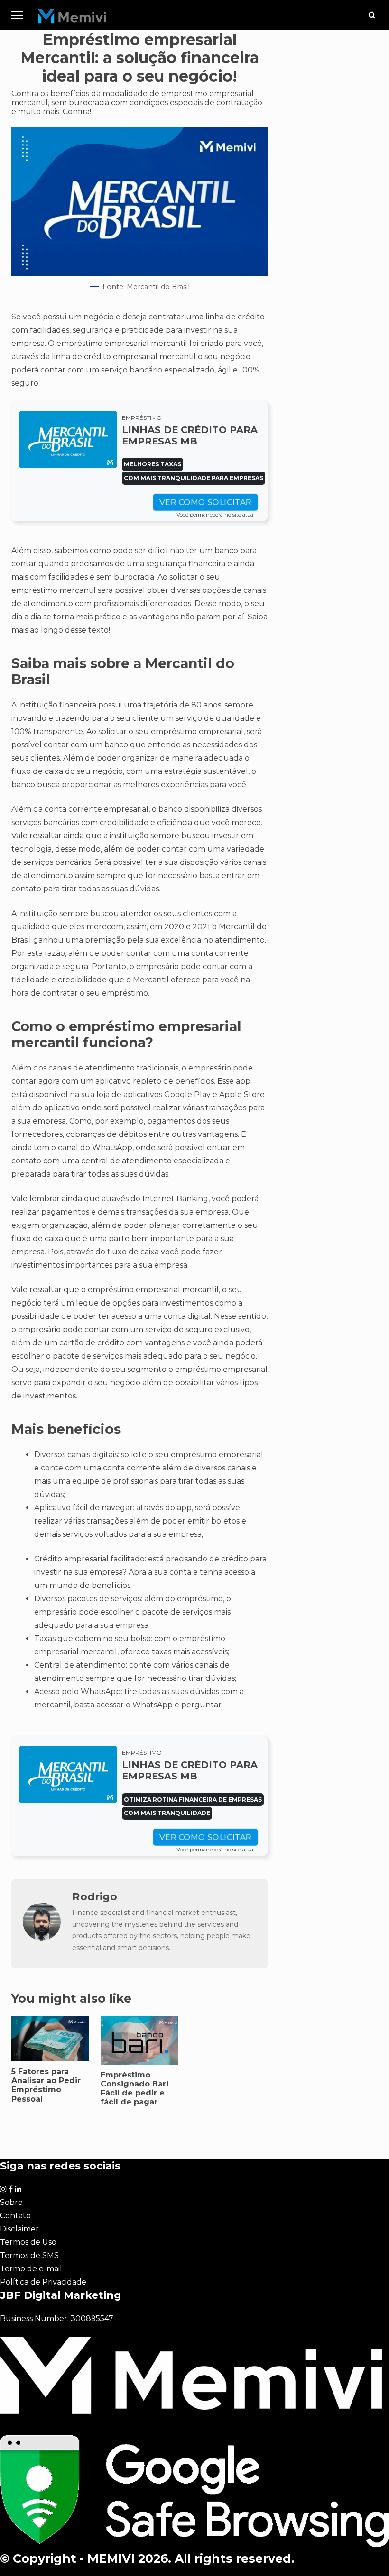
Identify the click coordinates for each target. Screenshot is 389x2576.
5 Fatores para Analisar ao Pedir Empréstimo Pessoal (50, 2039)
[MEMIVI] (72, 19)
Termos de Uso (28, 2242)
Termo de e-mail (31, 2269)
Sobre (11, 2202)
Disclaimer (19, 2229)
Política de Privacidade (43, 2282)
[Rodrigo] (42, 1938)
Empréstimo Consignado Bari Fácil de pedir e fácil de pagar (134, 2089)
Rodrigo (95, 1896)
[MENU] (17, 15)
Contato (15, 2216)
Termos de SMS (29, 2255)
